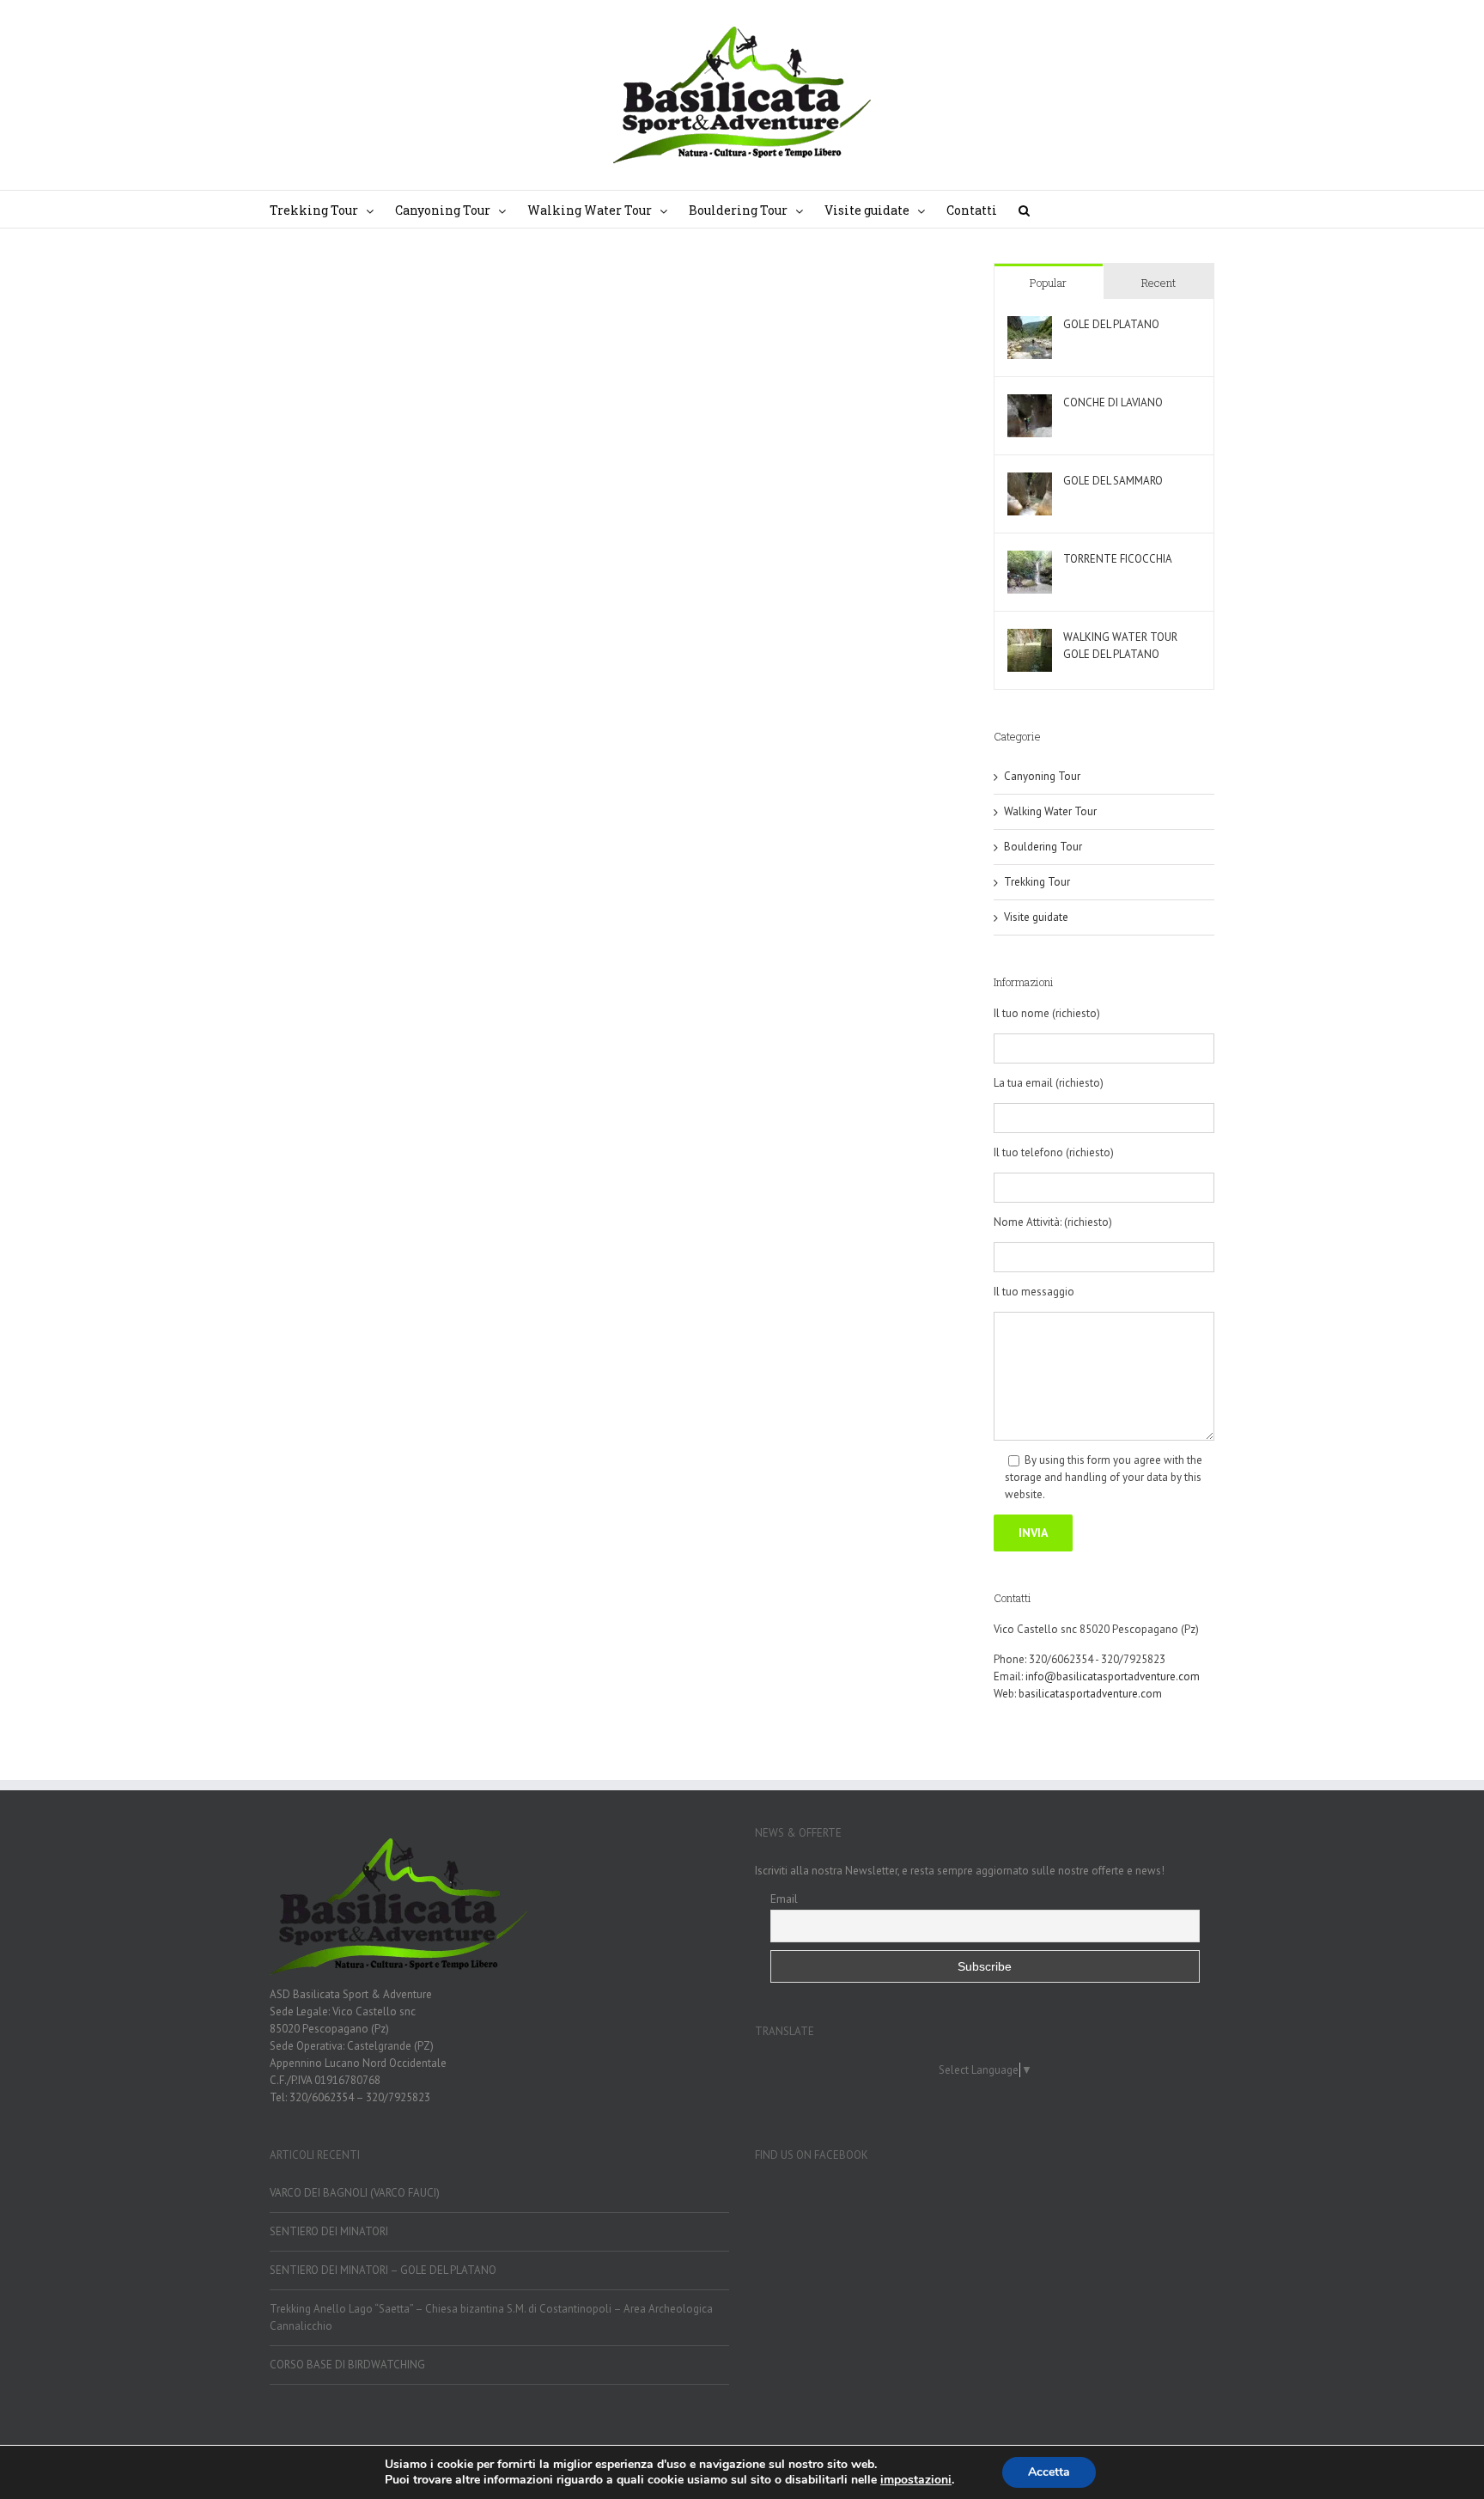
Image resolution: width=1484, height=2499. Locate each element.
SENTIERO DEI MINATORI (329, 2231)
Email (784, 1899)
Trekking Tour (1037, 882)
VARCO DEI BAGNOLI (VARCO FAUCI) (355, 2193)
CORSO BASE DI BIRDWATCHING (347, 2365)
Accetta (1049, 2472)
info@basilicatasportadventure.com (1113, 1676)
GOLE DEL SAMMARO (1113, 481)
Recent (1159, 283)
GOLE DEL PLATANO (1111, 324)
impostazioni (916, 2480)
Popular (1048, 283)
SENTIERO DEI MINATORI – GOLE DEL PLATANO (383, 2270)
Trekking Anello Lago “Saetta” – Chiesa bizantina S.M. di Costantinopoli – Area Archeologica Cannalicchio (491, 2317)
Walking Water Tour (1050, 811)
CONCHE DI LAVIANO (1113, 402)
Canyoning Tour (1042, 776)
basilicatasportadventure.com (1090, 1694)
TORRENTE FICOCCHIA (1118, 559)
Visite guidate (1036, 917)
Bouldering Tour (1043, 847)
